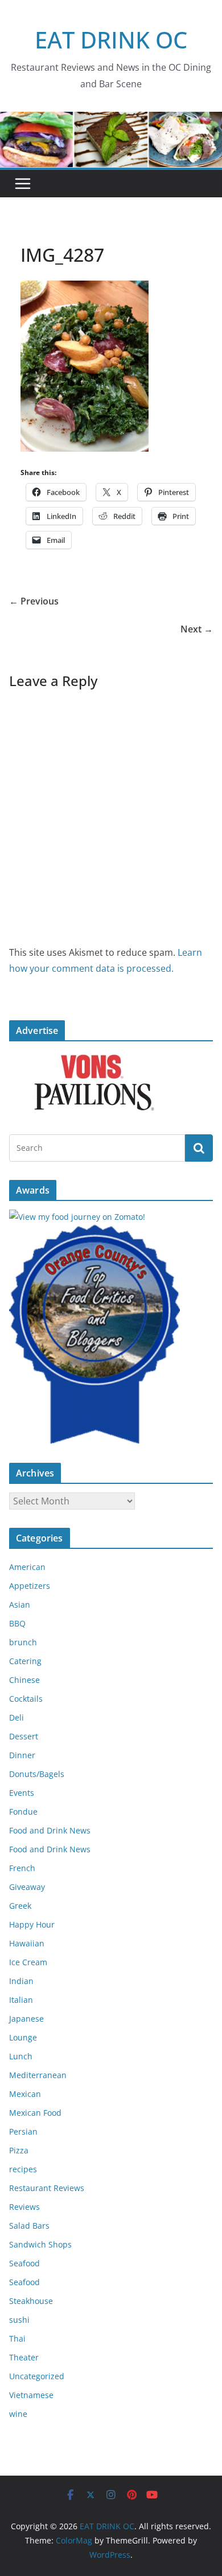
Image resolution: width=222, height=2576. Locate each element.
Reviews (24, 2207)
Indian (21, 1981)
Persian (23, 2131)
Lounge (23, 2037)
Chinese (24, 1680)
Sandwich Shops (40, 2244)
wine (18, 2414)
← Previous (34, 601)
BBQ (17, 1623)
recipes (23, 2169)
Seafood (24, 2263)
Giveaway (27, 1887)
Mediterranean (38, 2075)
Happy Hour (32, 1924)
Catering (25, 1661)
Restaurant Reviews (47, 2188)
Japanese (26, 2019)
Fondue (23, 1812)
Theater (24, 2357)
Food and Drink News (50, 1830)
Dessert (24, 1736)
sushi (19, 2320)
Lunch (21, 2056)
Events (22, 1793)
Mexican (25, 2094)
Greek (20, 1906)
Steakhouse (31, 2301)
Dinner (22, 1755)
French (22, 1868)
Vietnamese (31, 2395)
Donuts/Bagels (37, 1774)
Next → (197, 629)
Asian (20, 1605)
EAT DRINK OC (111, 40)
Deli (17, 1717)
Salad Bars (29, 2226)
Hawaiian (27, 1943)
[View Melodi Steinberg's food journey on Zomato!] (77, 1217)
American (27, 1567)
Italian (21, 2000)
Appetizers (30, 1586)
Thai (17, 2338)
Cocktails (26, 1699)
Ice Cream (28, 1962)
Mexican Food (35, 2113)
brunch (23, 1642)
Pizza (19, 2150)
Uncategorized (37, 2376)
